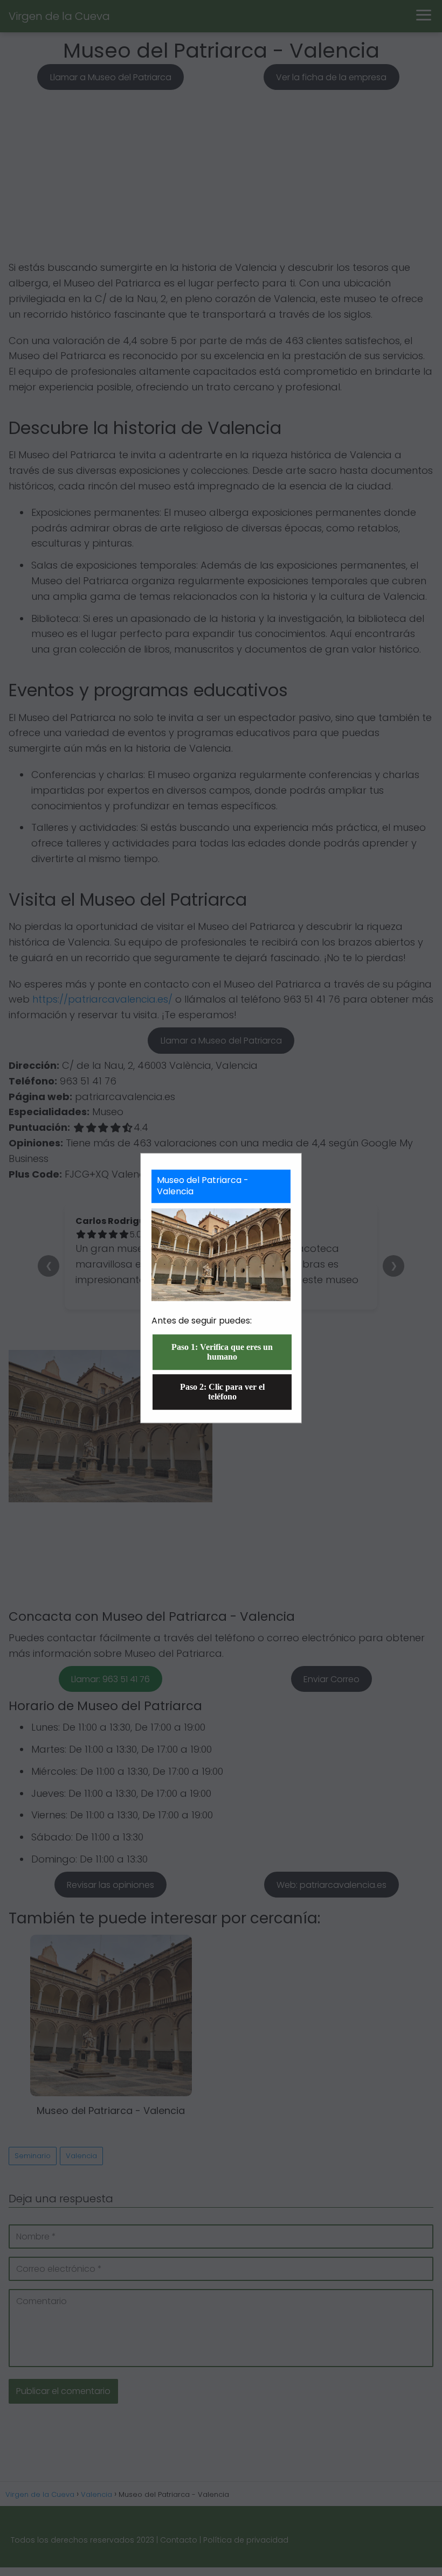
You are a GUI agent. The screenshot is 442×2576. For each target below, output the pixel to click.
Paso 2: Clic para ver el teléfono (222, 1392)
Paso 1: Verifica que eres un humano (222, 1352)
